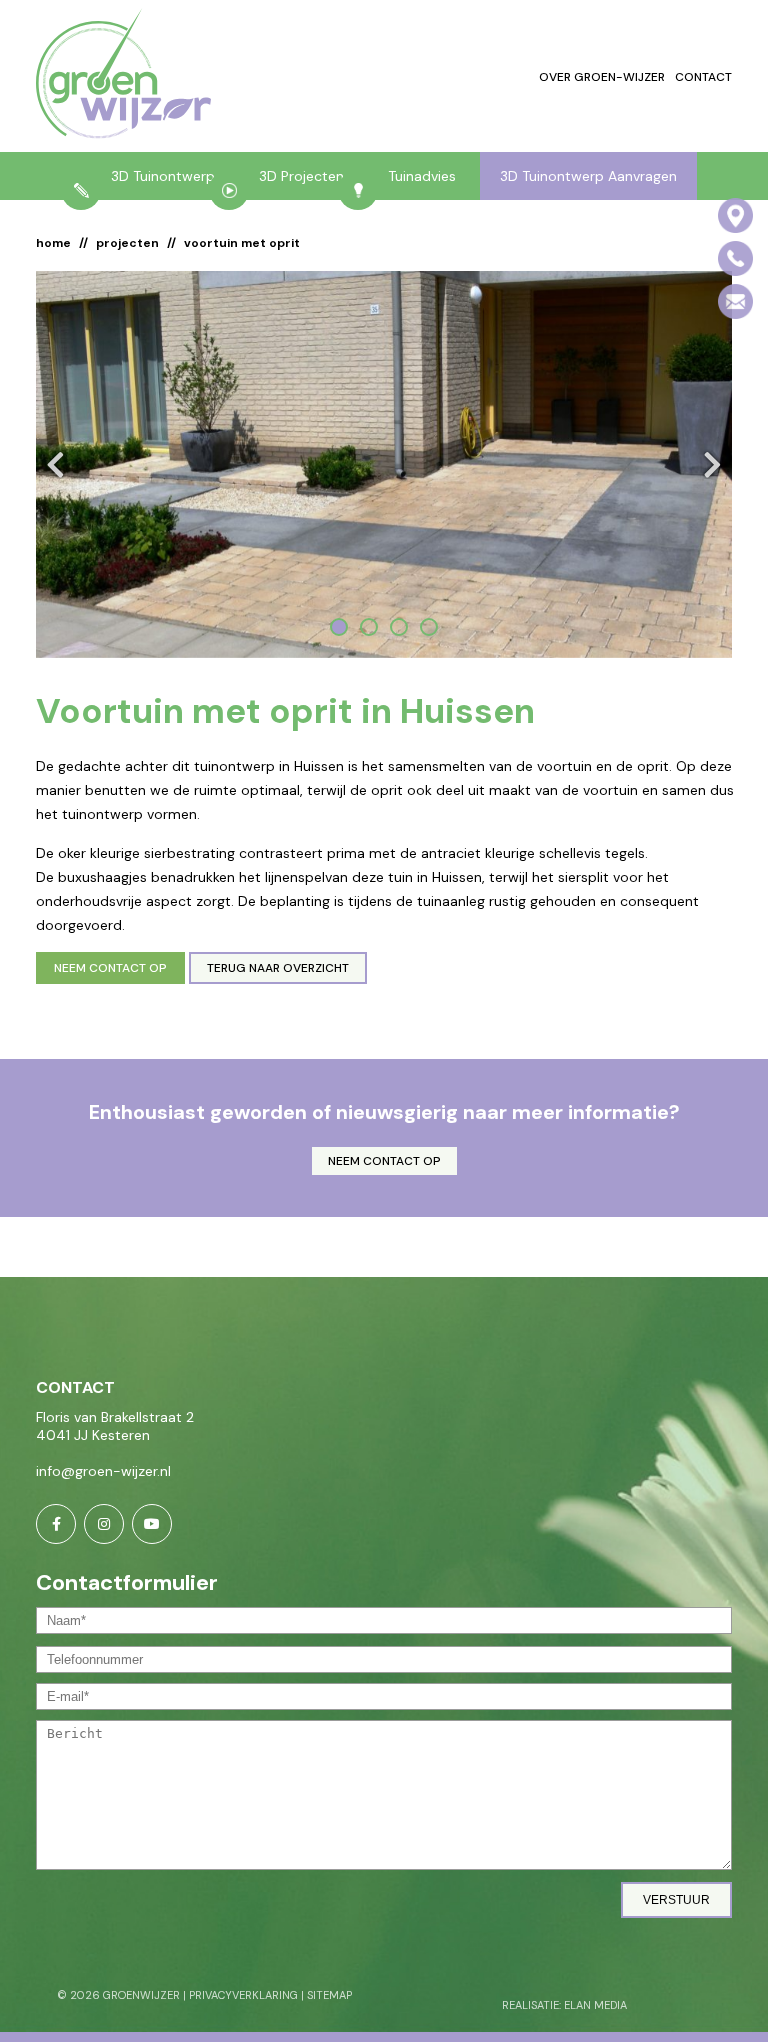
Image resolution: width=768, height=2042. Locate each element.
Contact (703, 77)
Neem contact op (110, 968)
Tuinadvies (422, 176)
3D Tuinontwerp (163, 176)
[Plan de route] (735, 215)
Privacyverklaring (243, 1995)
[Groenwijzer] (123, 76)
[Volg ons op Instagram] (104, 1524)
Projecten (127, 243)
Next (707, 464)
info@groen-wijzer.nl (103, 1471)
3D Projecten (301, 176)
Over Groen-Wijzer (602, 77)
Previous (61, 464)
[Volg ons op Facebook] (56, 1524)
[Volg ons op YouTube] (152, 1524)
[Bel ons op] (735, 258)
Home (53, 243)
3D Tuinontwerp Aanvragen (588, 176)
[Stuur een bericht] (735, 301)
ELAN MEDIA (595, 2005)
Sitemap (329, 1995)
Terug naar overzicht (278, 968)
